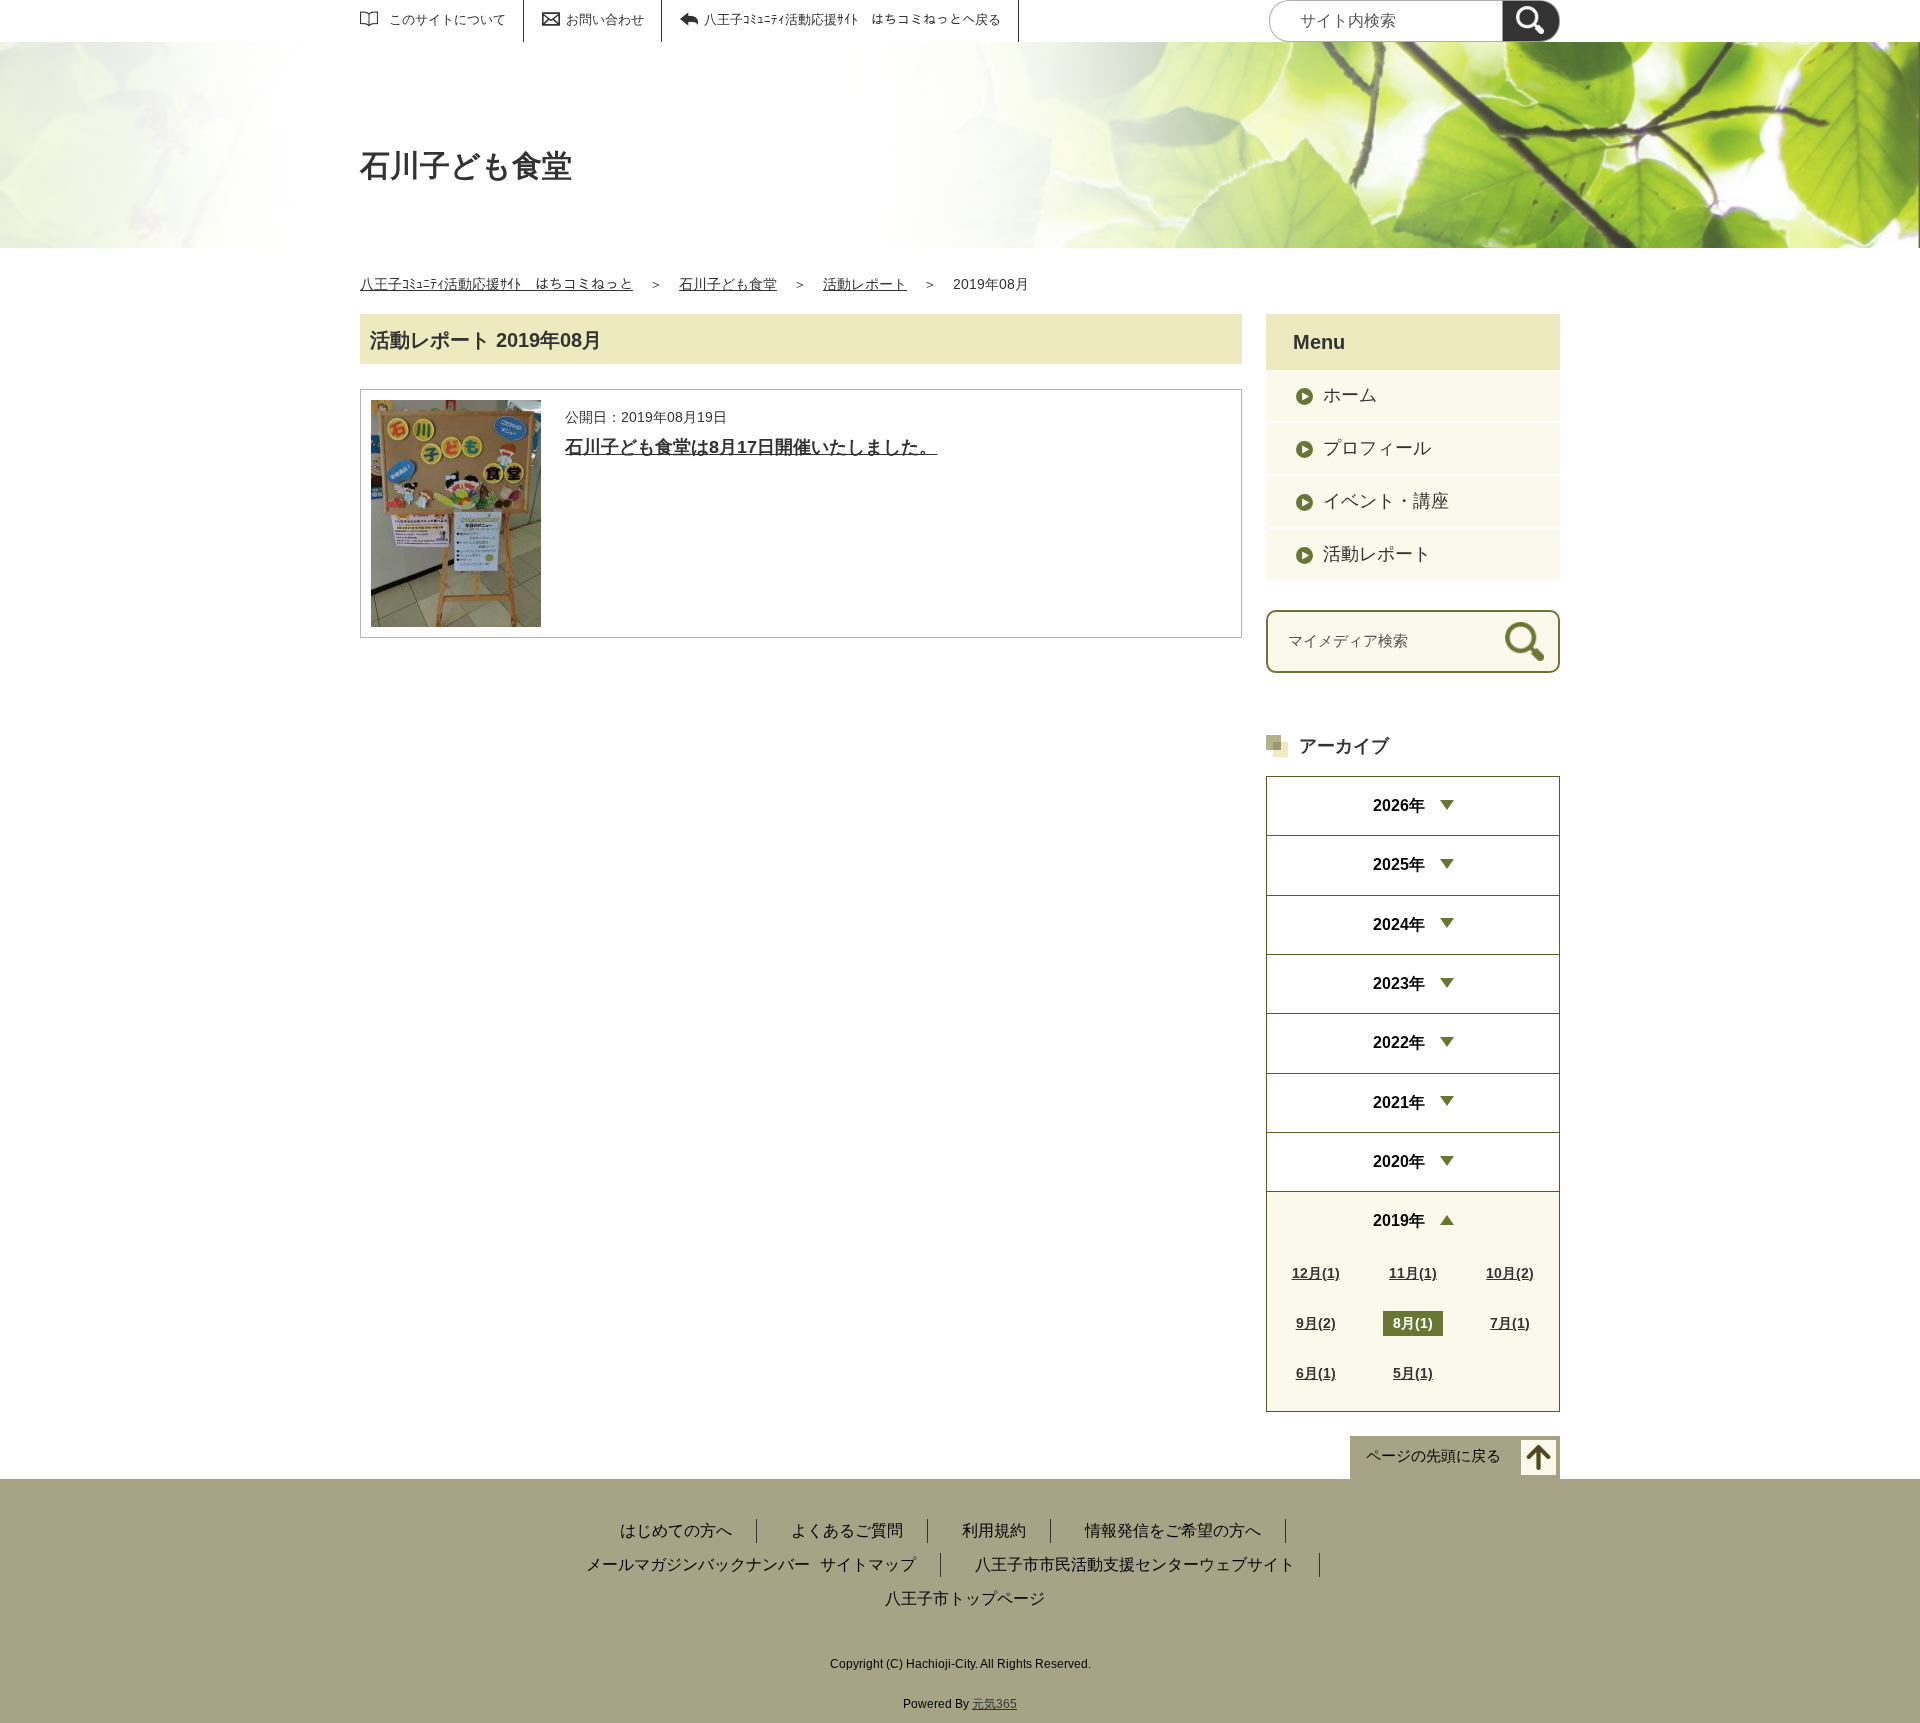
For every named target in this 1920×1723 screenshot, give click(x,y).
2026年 (1399, 805)
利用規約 (994, 1530)
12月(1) (1316, 1273)
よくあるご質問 (847, 1530)
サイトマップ (868, 1564)
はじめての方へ (676, 1530)
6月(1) (1316, 1373)
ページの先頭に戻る (1433, 1455)
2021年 (1399, 1102)
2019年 (1399, 1220)
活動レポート (865, 284)
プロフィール (1377, 448)
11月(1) (1413, 1273)
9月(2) (1316, 1323)
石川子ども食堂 (728, 284)
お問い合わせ (605, 19)
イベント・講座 (1386, 501)
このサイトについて (447, 19)
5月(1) (1413, 1373)
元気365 (994, 1704)
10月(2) (1510, 1273)
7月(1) (1510, 1323)
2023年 (1399, 983)
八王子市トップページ (965, 1598)
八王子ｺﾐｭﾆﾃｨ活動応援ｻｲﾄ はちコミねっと (496, 284)
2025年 (1399, 864)
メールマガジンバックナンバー (698, 1564)
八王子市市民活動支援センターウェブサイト (1135, 1564)
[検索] (1531, 21)
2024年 (1399, 924)
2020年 (1399, 1161)
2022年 (1399, 1042)
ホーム (1350, 395)
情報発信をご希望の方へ (1173, 1530)
